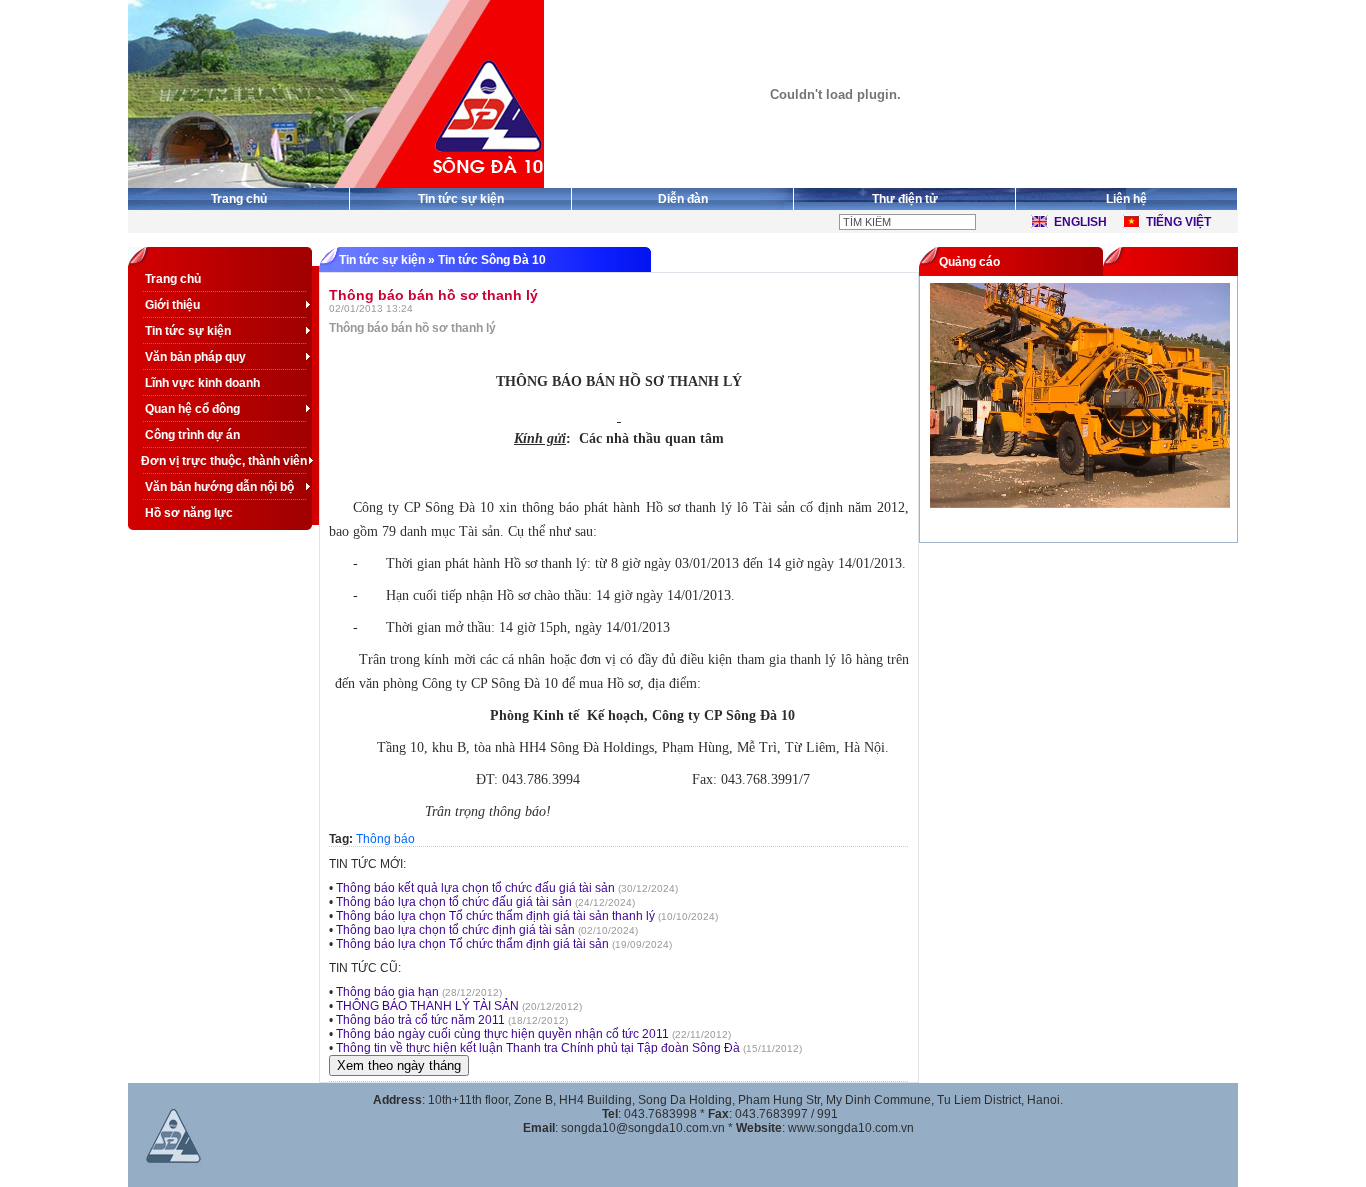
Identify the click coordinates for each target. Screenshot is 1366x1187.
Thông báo (385, 839)
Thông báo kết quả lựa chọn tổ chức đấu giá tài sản (475, 888)
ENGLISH (1080, 222)
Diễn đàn (683, 199)
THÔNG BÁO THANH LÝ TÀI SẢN (427, 1006)
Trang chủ (239, 199)
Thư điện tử (905, 199)
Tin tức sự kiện (461, 199)
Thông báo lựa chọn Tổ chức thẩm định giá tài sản (472, 944)
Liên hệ (1126, 199)
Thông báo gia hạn (387, 992)
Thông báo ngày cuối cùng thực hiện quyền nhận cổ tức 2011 (504, 1034)
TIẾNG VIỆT (1178, 222)
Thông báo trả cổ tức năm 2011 (420, 1020)
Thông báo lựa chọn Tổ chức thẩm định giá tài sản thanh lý (495, 916)
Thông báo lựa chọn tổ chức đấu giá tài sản (454, 902)
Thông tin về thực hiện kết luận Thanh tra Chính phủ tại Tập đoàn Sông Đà (538, 1048)
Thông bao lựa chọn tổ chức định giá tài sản (455, 930)
